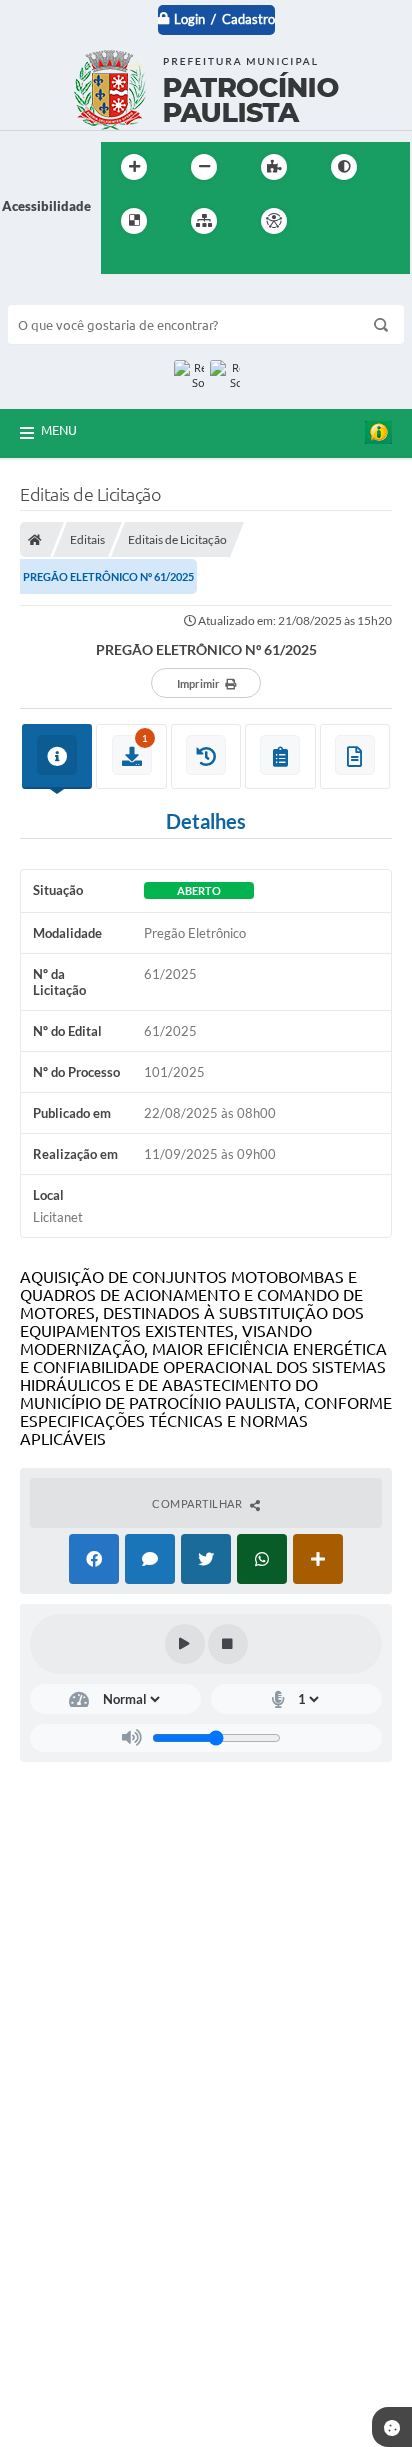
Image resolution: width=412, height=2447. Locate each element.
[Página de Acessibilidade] (274, 221)
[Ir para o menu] (375, 221)
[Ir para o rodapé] (165, 262)
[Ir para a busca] (121, 262)
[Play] (185, 1644)
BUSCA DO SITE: (67, 295)
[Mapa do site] (204, 221)
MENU (59, 430)
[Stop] (228, 1644)
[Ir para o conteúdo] (331, 221)
